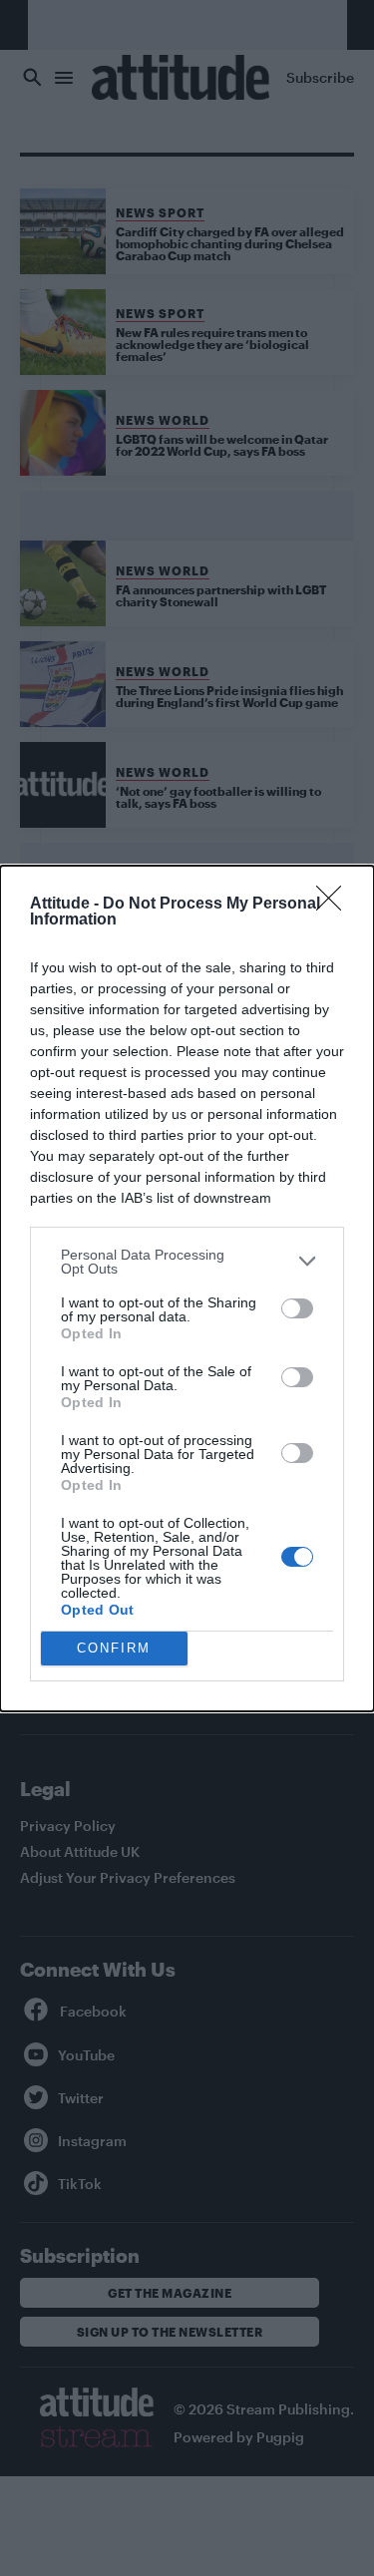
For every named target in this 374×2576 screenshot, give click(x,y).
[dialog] (187, 1288)
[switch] (297, 1308)
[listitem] (187, 1262)
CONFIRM (114, 1648)
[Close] (335, 905)
